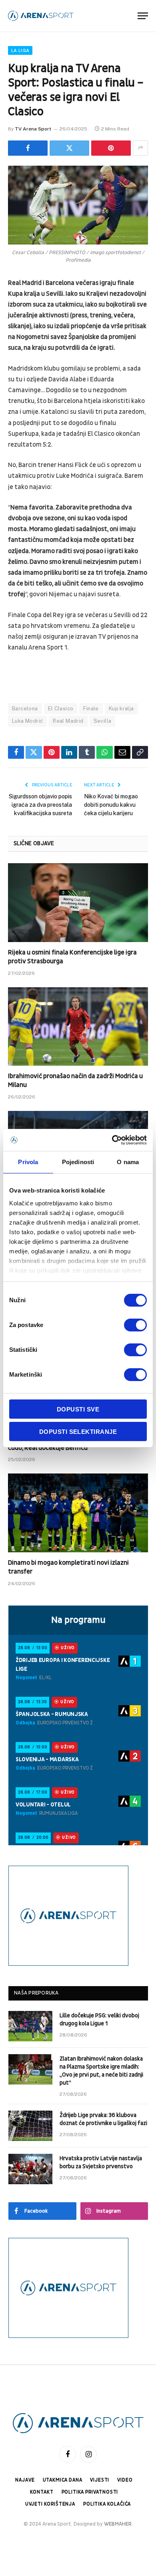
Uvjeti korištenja (50, 2504)
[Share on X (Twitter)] (69, 148)
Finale (91, 709)
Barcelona (25, 709)
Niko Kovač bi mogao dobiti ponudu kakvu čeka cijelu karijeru (111, 805)
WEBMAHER (118, 2524)
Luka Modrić (27, 721)
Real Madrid (68, 721)
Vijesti (100, 2480)
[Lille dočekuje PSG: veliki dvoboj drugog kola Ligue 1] (30, 2026)
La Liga (20, 50)
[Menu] (143, 16)
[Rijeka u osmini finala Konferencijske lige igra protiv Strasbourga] (78, 903)
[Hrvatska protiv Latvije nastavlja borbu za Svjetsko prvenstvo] (30, 2169)
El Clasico (61, 709)
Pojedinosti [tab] (78, 1162)
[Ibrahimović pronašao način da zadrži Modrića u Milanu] (78, 1027)
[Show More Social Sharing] (140, 148)
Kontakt (42, 2492)
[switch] (135, 1325)
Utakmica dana (63, 2480)
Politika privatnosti (90, 2492)
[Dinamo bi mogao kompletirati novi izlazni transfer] (78, 1513)
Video (125, 2480)
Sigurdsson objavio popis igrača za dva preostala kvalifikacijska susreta (40, 805)
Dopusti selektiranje (78, 1432)
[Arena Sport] (41, 16)
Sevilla (103, 721)
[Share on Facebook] (28, 148)
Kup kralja (121, 709)
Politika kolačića (107, 2504)
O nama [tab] (128, 1162)
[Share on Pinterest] (111, 148)
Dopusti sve (78, 1409)
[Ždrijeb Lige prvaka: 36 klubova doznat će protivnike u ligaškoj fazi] (30, 2126)
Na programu (78, 1620)
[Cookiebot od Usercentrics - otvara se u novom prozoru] (112, 1140)
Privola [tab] (28, 1162)
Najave (25, 2480)
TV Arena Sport (33, 129)
